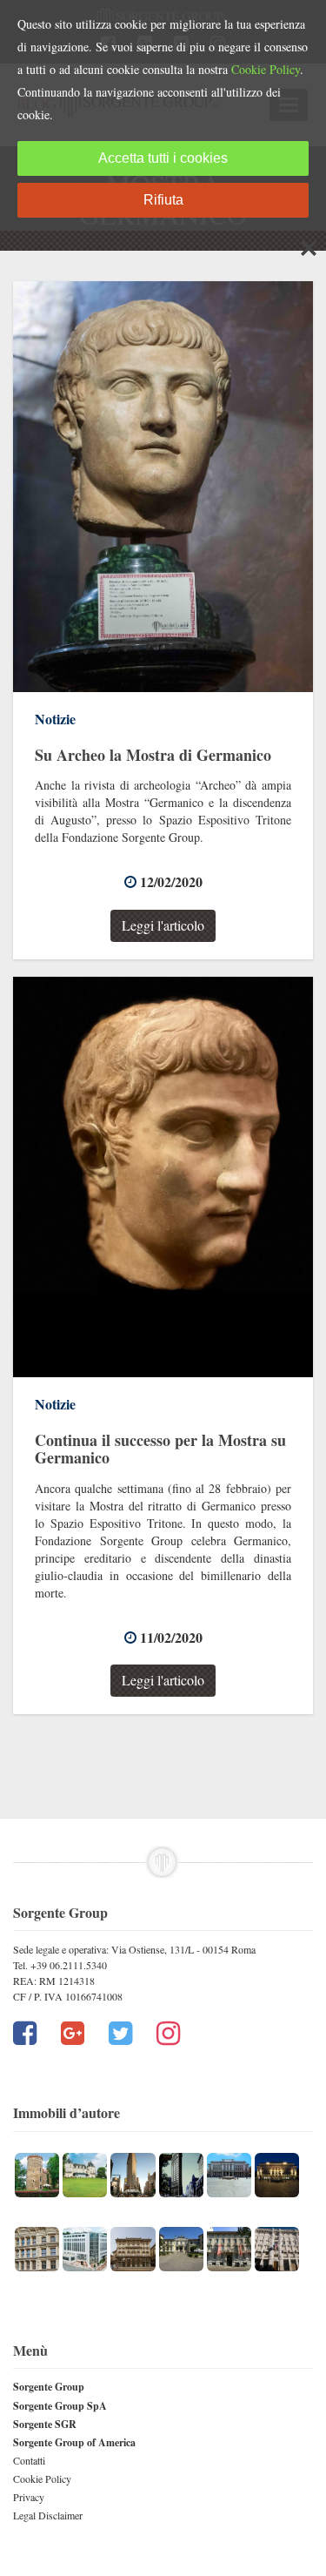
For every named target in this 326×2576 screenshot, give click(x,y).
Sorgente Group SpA (60, 2406)
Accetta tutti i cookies (163, 158)
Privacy (29, 2497)
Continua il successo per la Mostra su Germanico (160, 1449)
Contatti (29, 2460)
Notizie (55, 719)
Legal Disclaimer (48, 2515)
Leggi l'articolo (163, 925)
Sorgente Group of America (74, 2442)
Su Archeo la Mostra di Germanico (153, 755)
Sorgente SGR (45, 2424)
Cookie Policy (42, 2478)
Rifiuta (163, 200)
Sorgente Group (49, 2387)
